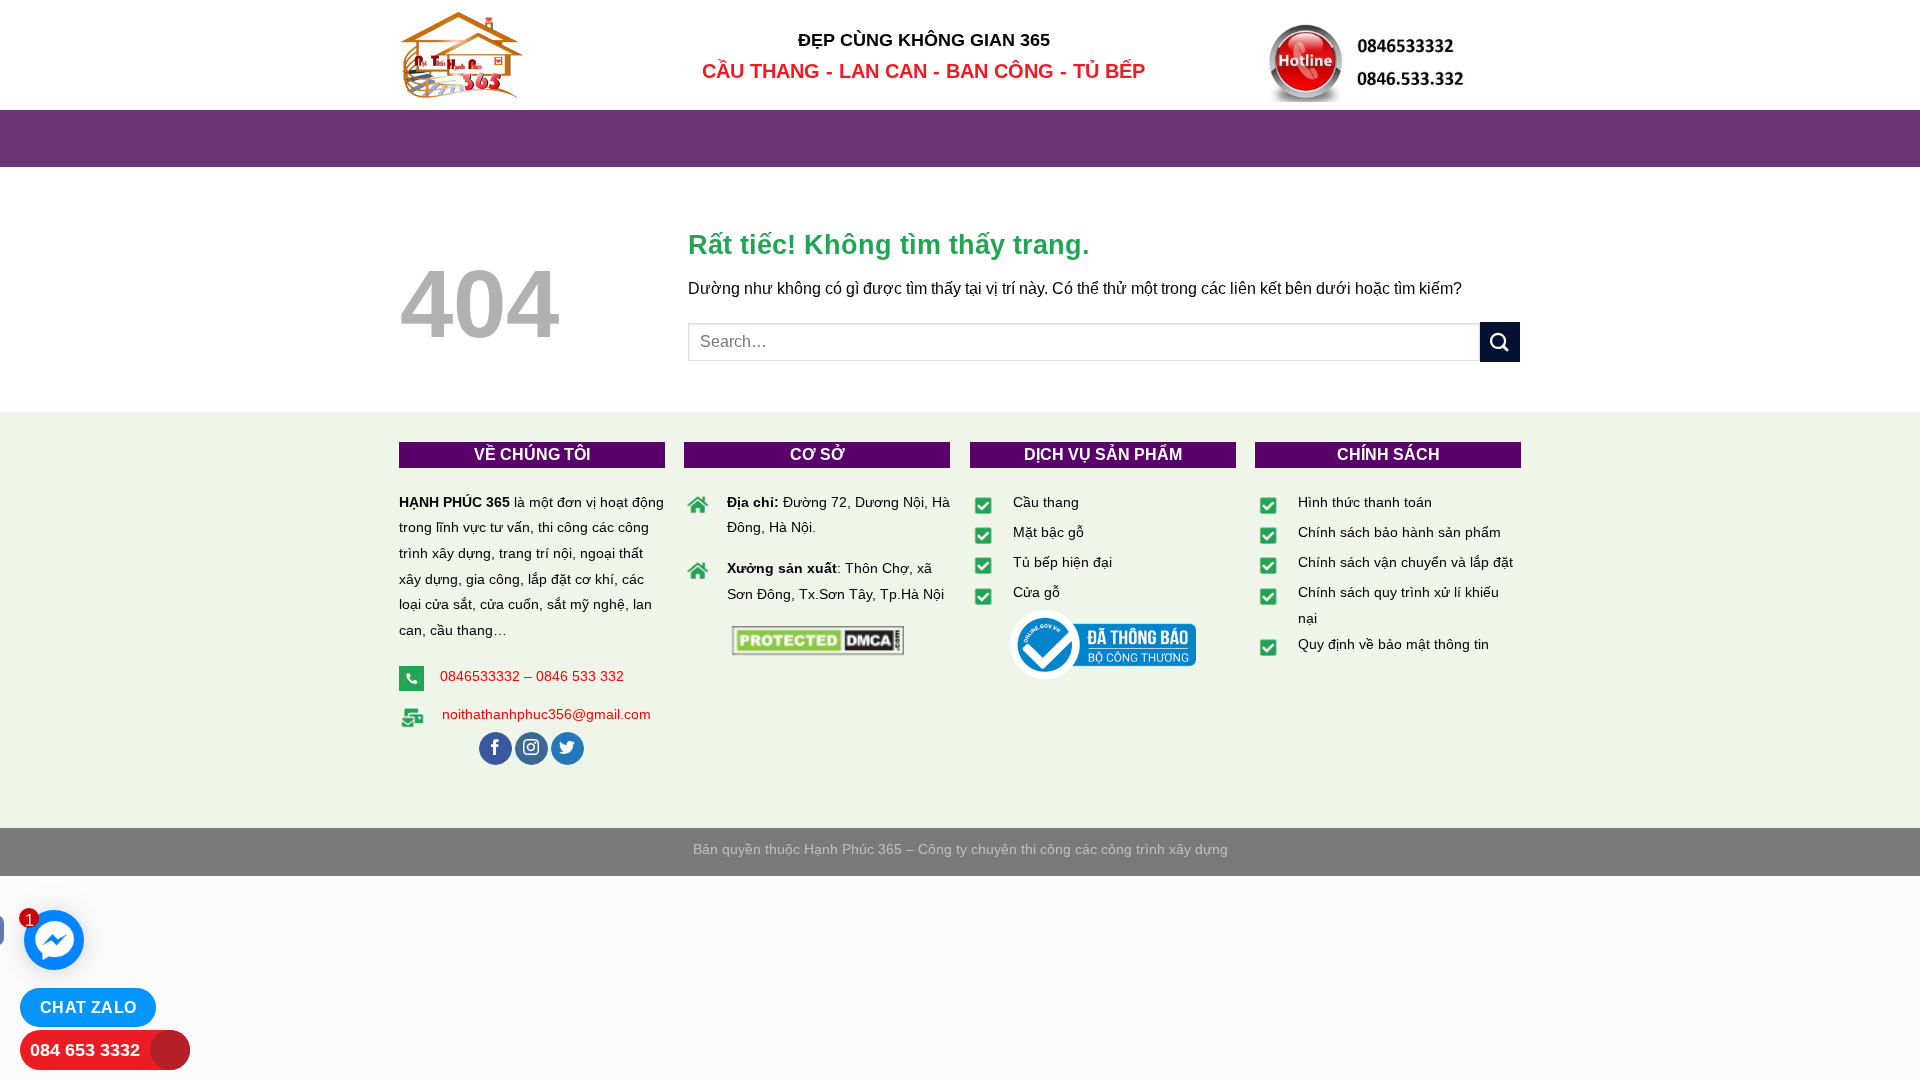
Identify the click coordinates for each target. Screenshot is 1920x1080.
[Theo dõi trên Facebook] (495, 749)
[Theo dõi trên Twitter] (567, 749)
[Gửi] (1500, 341)
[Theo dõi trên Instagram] (531, 749)
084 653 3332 (85, 1050)
